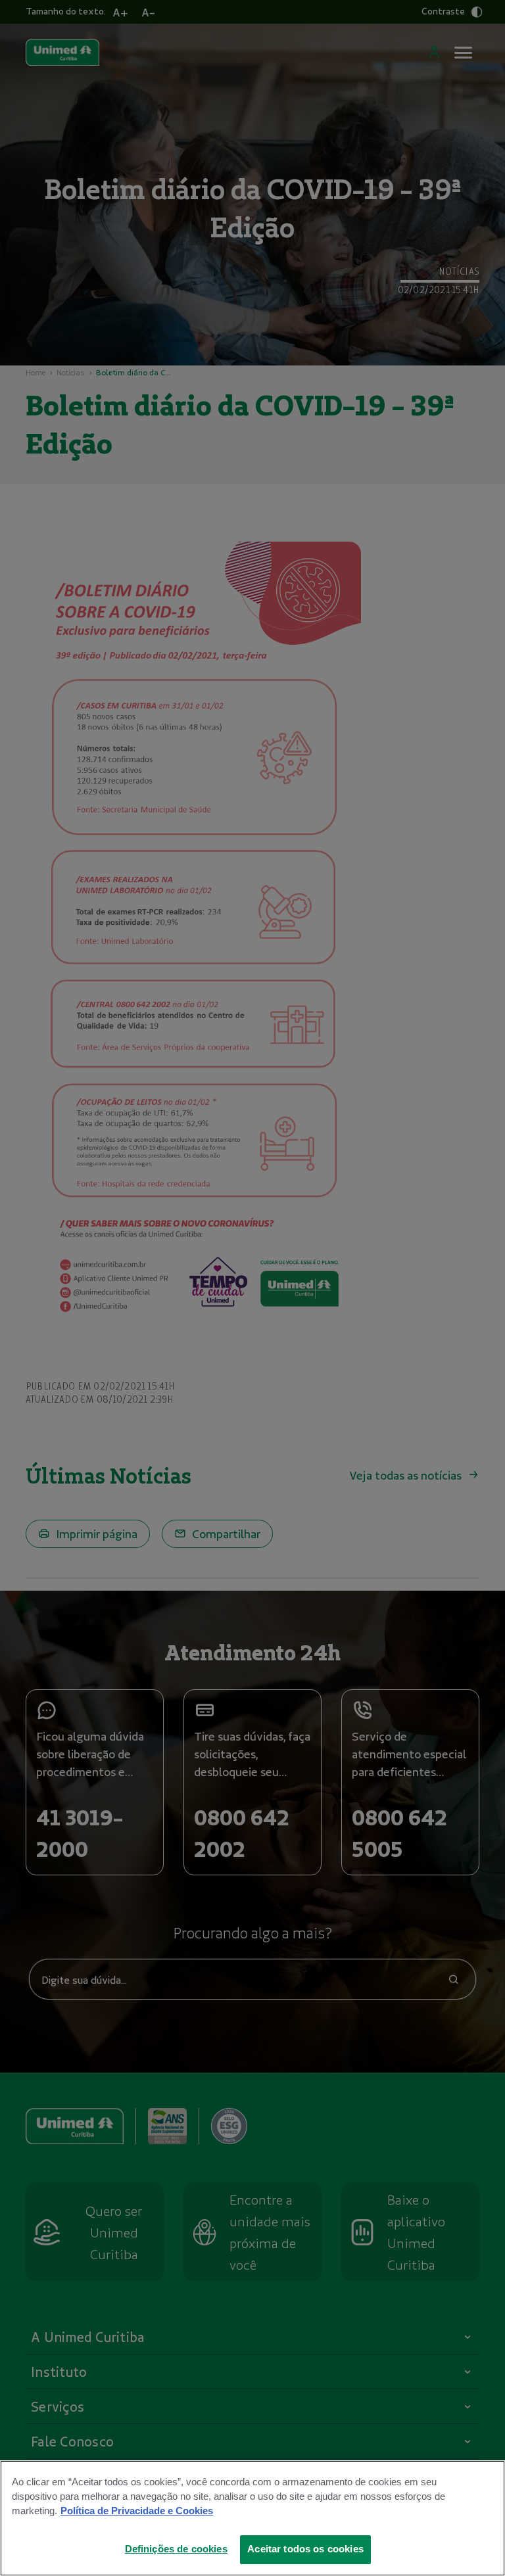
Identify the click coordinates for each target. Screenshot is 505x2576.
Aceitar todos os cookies (305, 2549)
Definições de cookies (176, 2549)
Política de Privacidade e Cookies (137, 2511)
